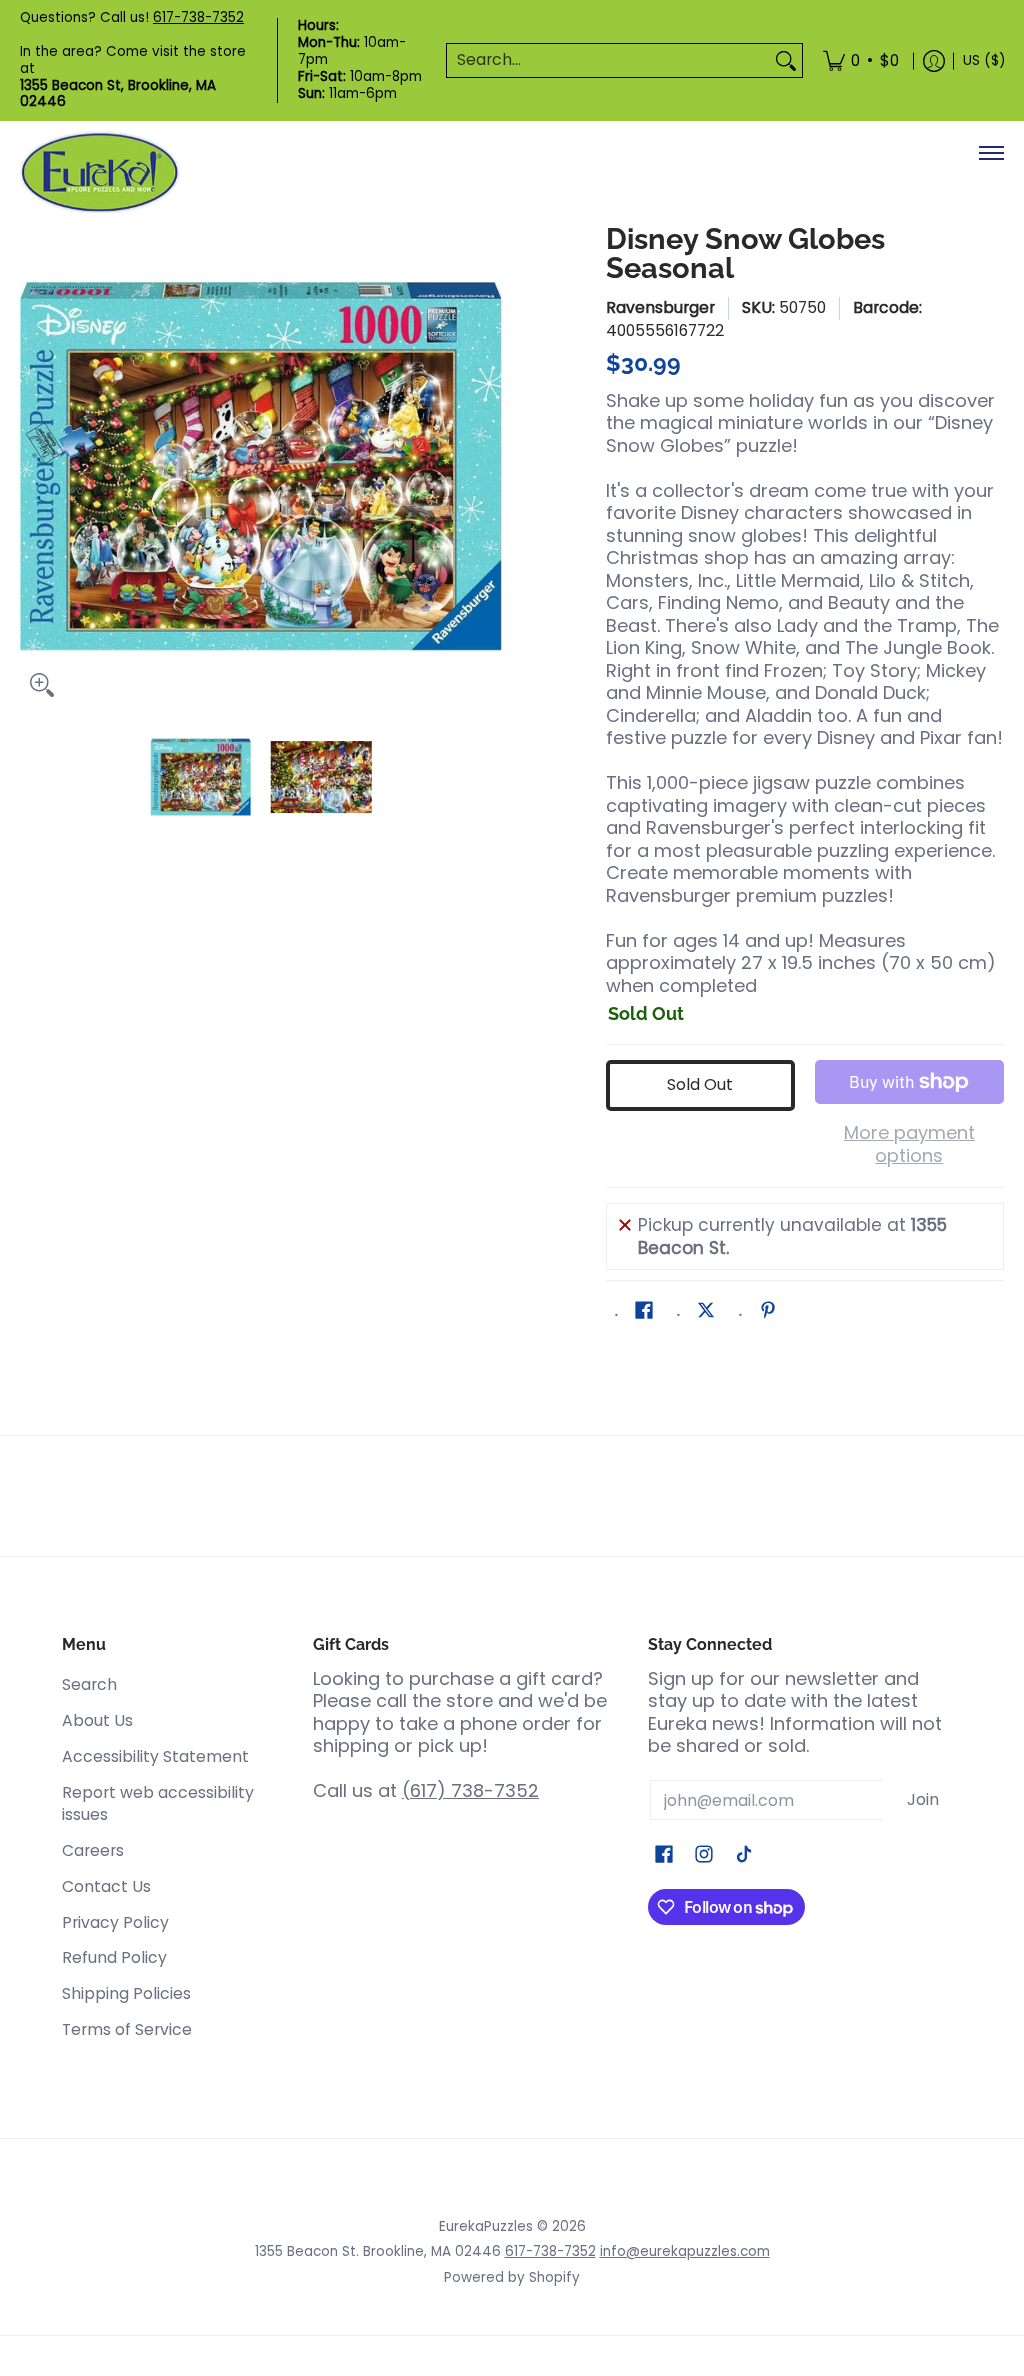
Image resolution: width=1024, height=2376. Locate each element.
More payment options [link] (909, 1144)
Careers (93, 1850)
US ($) (984, 60)
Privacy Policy (115, 1922)
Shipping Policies (126, 1993)
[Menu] (990, 153)
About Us (97, 1720)
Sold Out (700, 1084)
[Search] (786, 60)
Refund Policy (114, 1957)
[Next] (488, 466)
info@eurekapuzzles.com (685, 2251)
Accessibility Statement (155, 1756)
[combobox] (608, 60)
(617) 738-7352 (470, 1790)
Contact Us (106, 1886)
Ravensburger (660, 307)
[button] (644, 1312)
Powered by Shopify (512, 2277)
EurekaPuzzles (486, 2226)
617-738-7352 (198, 17)
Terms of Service (127, 2029)
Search (89, 1684)
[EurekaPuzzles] (100, 172)
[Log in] (934, 60)
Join (923, 1799)
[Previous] (34, 466)
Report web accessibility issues (158, 1804)
